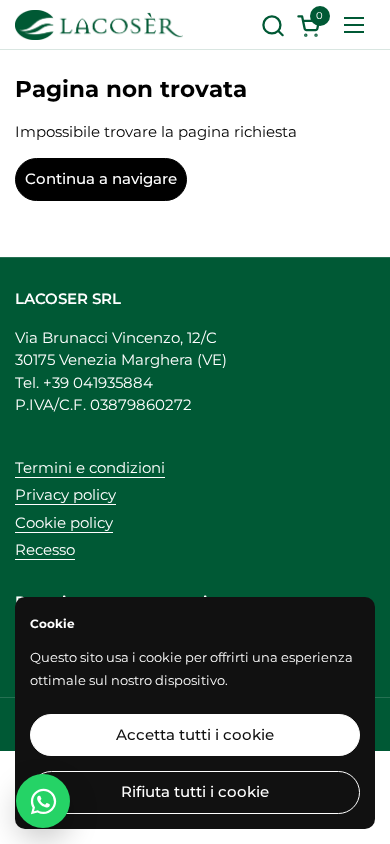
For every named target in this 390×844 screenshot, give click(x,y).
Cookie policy (64, 522)
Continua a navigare (101, 178)
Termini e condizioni (90, 467)
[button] (272, 25)
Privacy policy (65, 494)
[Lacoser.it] (99, 25)
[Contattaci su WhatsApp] (43, 801)
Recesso (45, 549)
